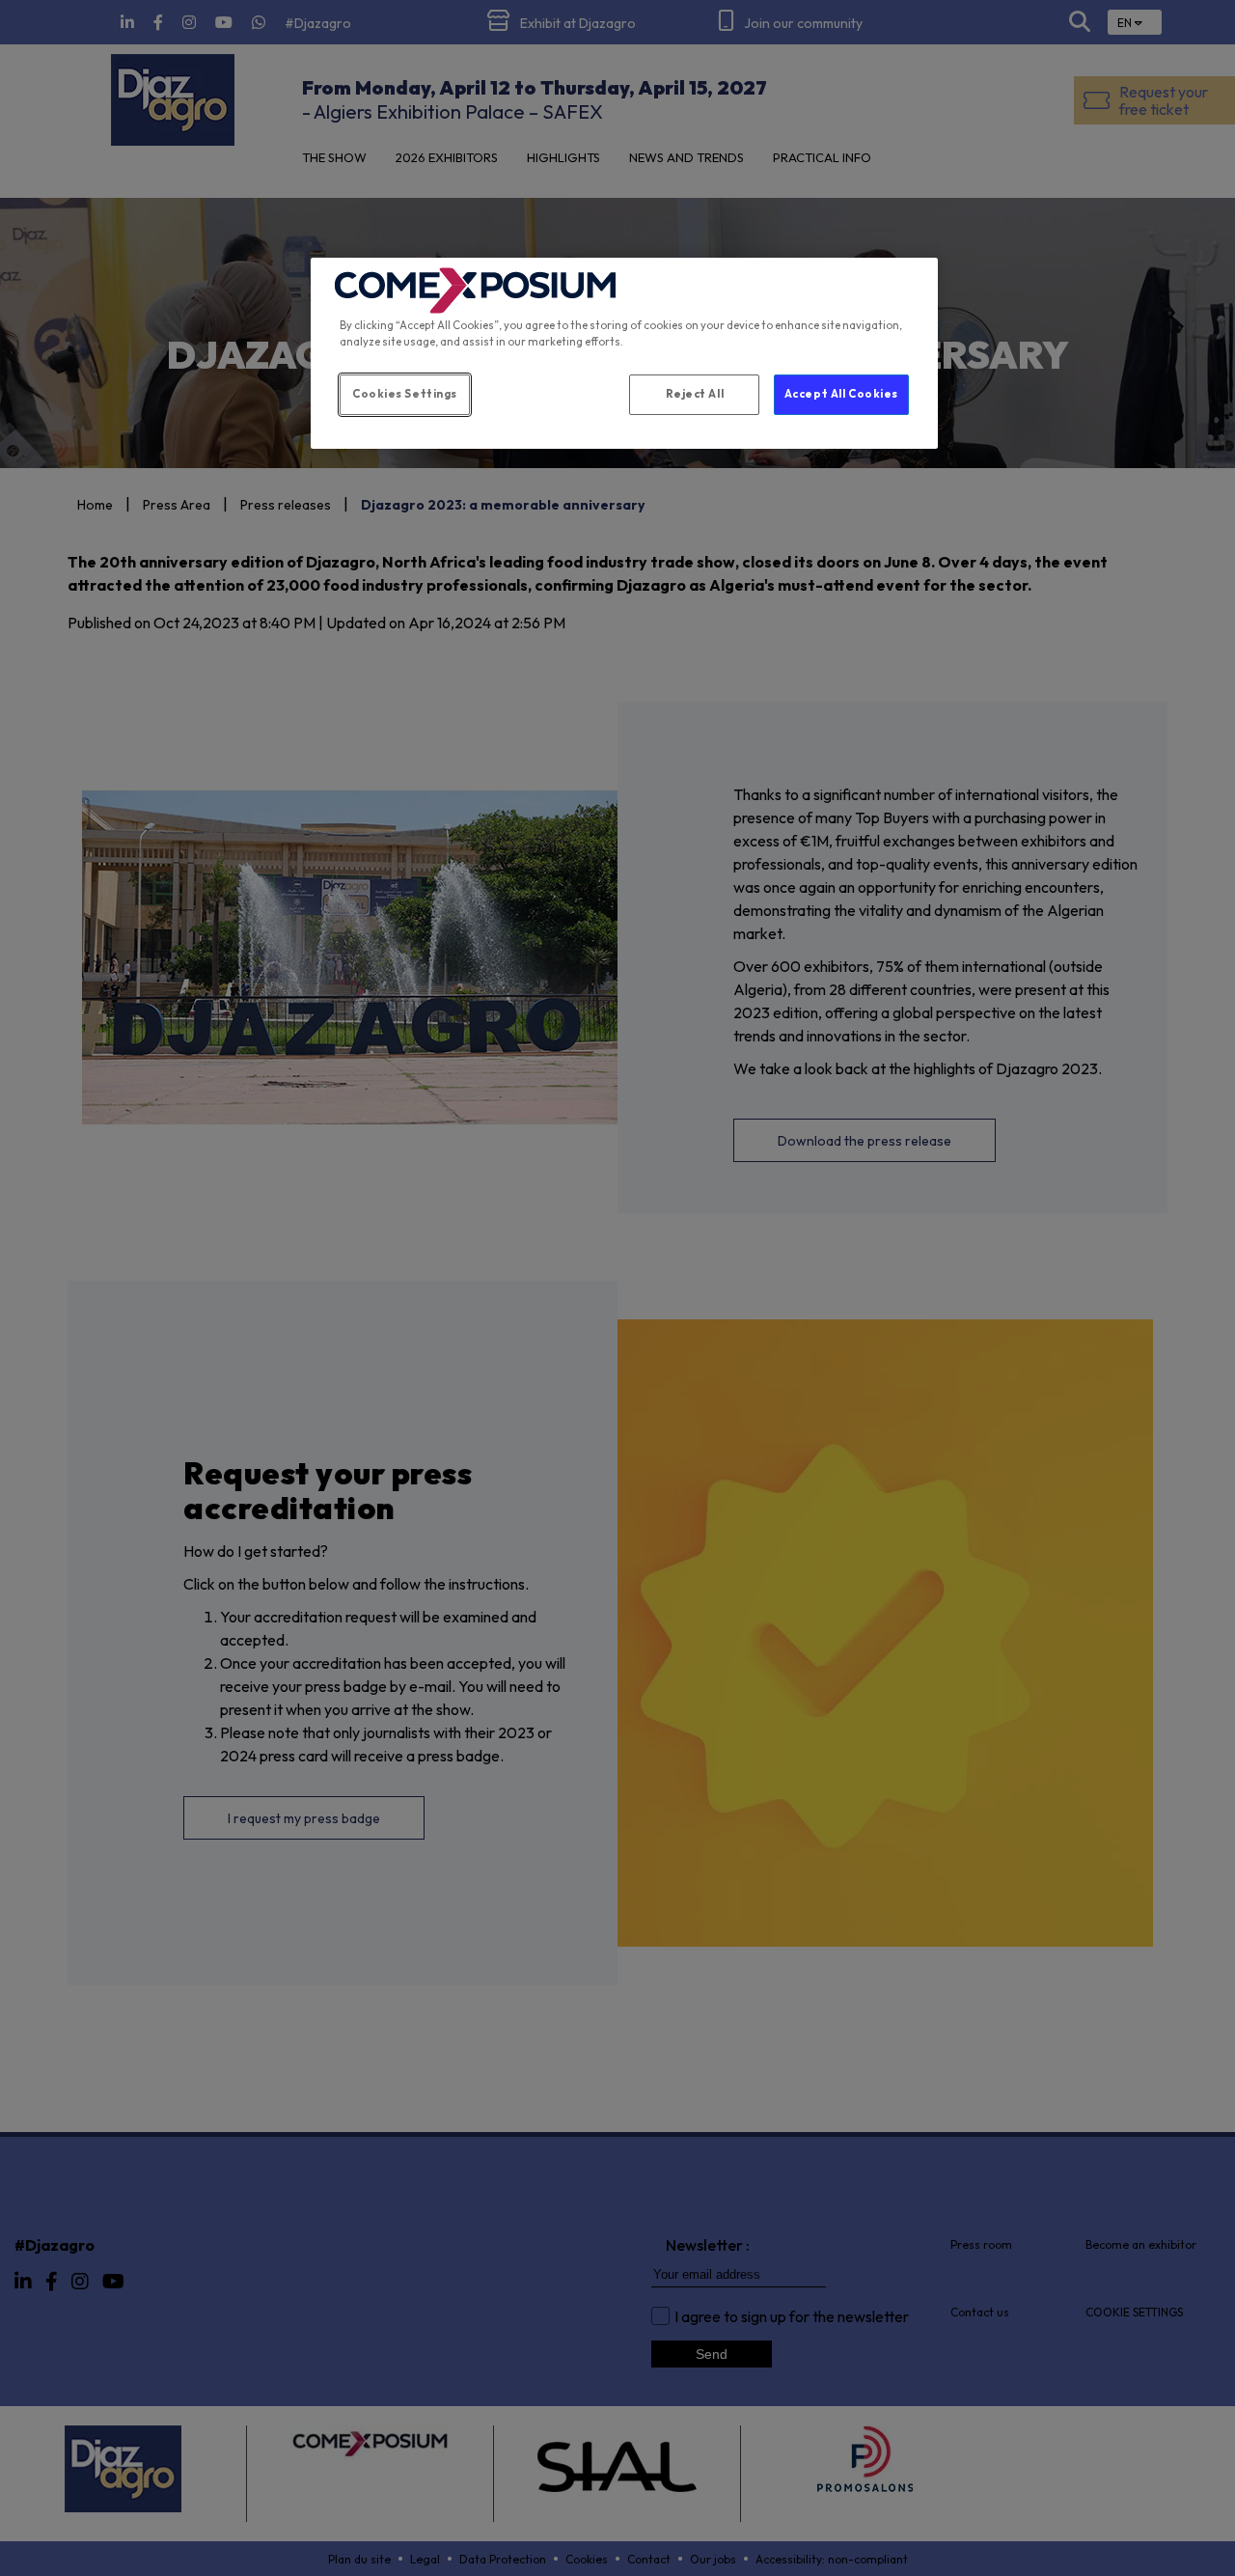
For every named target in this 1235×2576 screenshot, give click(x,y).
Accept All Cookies (841, 394)
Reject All (695, 394)
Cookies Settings (405, 394)
